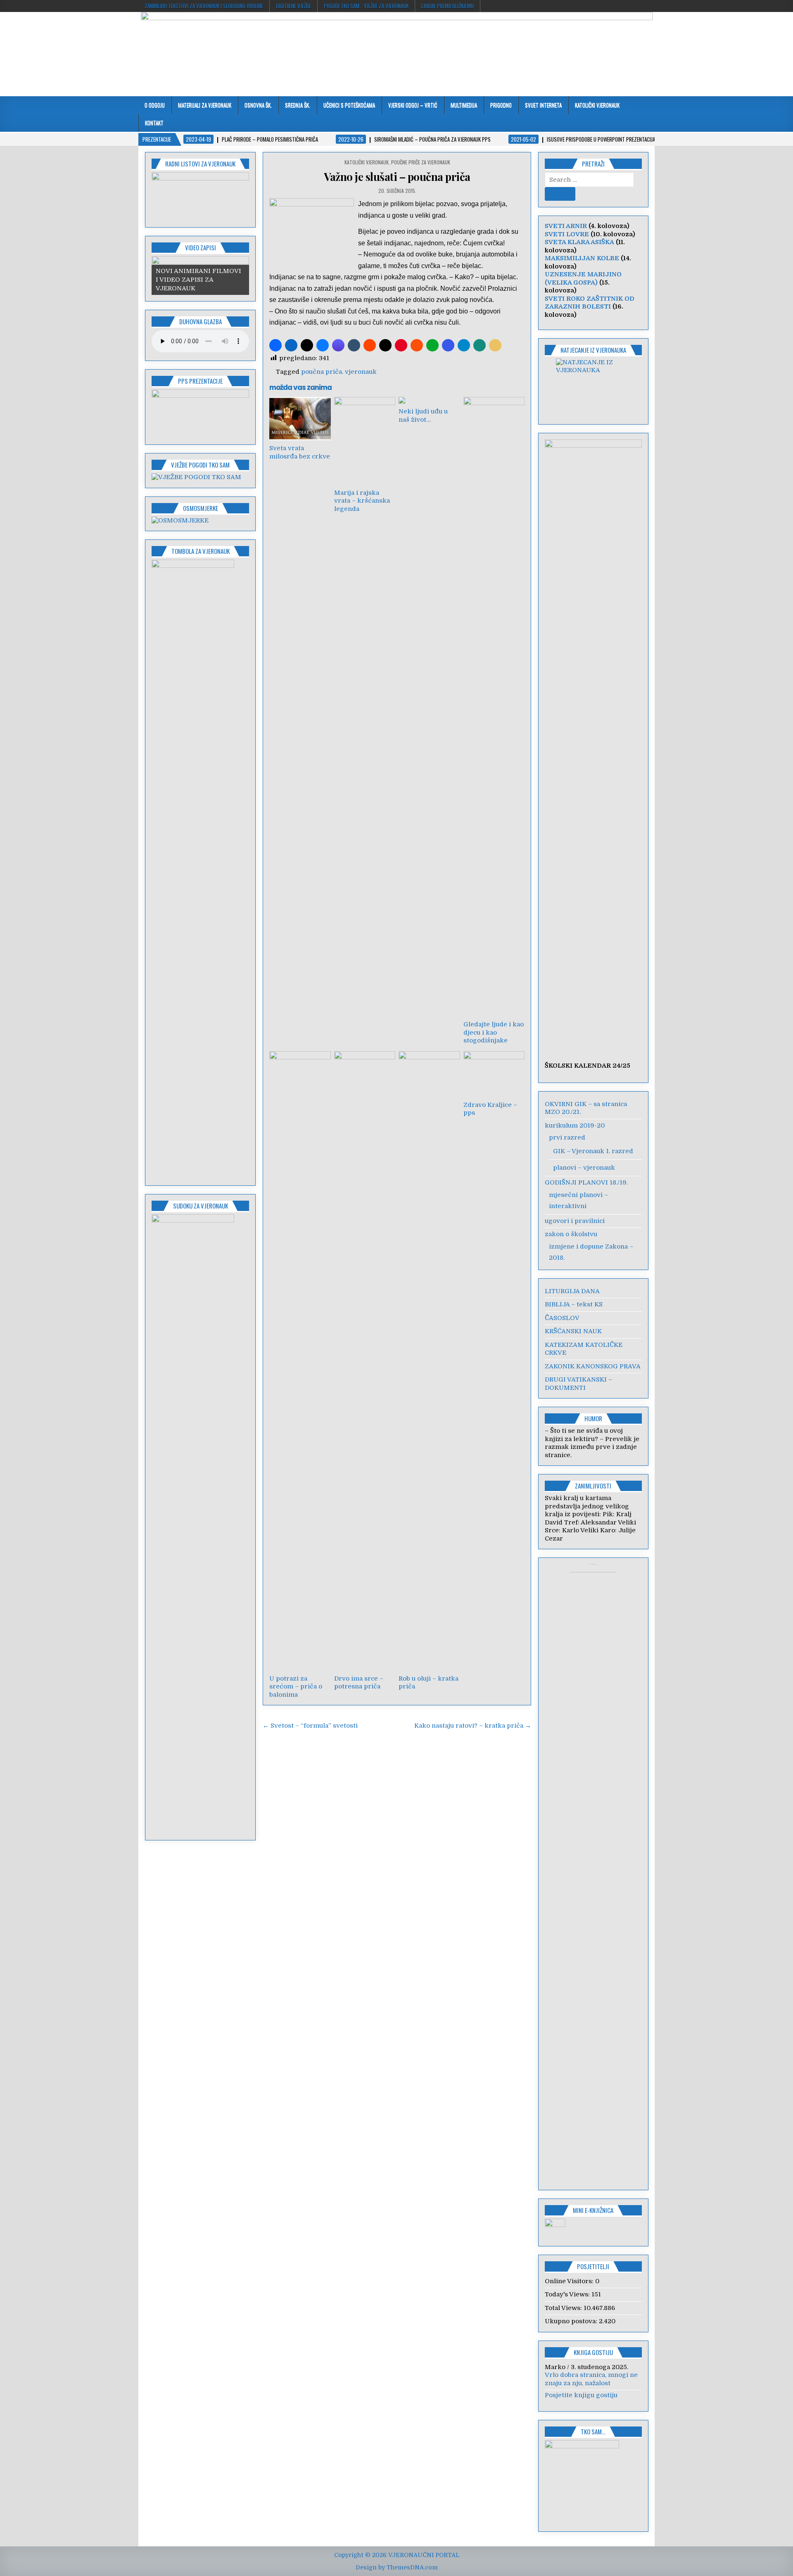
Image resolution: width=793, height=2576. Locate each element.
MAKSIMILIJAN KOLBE (582, 258)
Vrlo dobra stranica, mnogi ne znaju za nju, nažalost (591, 2379)
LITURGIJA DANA (572, 1291)
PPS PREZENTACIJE (200, 381)
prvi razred (567, 1137)
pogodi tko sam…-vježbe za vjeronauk (366, 6)
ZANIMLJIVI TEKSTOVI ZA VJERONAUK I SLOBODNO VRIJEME (204, 6)
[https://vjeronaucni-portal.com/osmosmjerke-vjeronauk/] (180, 520)
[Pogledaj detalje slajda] (200, 197)
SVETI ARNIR (566, 226)
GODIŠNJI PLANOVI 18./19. (586, 1182)
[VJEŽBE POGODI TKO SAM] (196, 477)
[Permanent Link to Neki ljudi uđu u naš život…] (429, 400)
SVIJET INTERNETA (543, 105)
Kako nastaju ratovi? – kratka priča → (473, 1726)
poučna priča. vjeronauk (339, 372)
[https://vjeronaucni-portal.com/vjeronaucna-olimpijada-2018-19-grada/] (594, 386)
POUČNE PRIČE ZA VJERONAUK (421, 162)
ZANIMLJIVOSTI (593, 1486)
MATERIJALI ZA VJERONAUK (205, 105)
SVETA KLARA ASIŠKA (579, 242)
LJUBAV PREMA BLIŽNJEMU (448, 6)
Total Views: (564, 2308)
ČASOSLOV (562, 1318)
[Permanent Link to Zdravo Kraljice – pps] (494, 1074)
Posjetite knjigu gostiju (581, 2395)
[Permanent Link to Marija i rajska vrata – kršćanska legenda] (365, 441)
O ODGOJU (155, 105)
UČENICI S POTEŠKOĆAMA (349, 105)
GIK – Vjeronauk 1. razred (593, 1151)
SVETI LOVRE (567, 234)
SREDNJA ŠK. (298, 105)
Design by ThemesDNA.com (397, 2567)
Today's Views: (568, 2294)
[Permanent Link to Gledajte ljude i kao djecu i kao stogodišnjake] (494, 707)
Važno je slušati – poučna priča (397, 177)
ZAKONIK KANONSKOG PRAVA (593, 1366)
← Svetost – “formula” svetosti (310, 1726)
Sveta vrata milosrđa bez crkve (300, 452)
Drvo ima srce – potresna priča (359, 1683)
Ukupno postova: (572, 2321)
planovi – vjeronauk (584, 1168)
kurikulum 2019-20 (575, 1125)
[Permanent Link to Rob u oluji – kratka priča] (429, 1361)
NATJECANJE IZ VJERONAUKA (593, 350)
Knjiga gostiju (593, 2352)
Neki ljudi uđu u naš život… (423, 415)
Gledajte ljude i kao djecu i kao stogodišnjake (494, 1032)
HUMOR (593, 1418)
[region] (200, 197)
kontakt (154, 123)
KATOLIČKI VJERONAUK (597, 105)
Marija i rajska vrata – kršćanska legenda (362, 501)
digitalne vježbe (293, 6)
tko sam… (593, 2431)
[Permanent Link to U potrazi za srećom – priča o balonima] (300, 1361)
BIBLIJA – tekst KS (574, 1304)
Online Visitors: (570, 2281)
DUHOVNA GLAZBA (201, 321)
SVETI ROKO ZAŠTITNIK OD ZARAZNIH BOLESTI (590, 303)
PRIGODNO (501, 105)
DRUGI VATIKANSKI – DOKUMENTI (578, 1384)
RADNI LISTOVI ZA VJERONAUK (200, 164)
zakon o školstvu (571, 1234)
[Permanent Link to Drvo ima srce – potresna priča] (365, 1361)
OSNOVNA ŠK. (258, 105)
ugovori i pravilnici (575, 1221)
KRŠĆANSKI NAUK (573, 1331)
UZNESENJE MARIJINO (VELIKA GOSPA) (583, 278)
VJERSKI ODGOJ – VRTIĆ (413, 105)
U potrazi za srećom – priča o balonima (296, 1687)
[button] (275, 345)
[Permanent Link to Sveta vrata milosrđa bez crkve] (300, 419)
